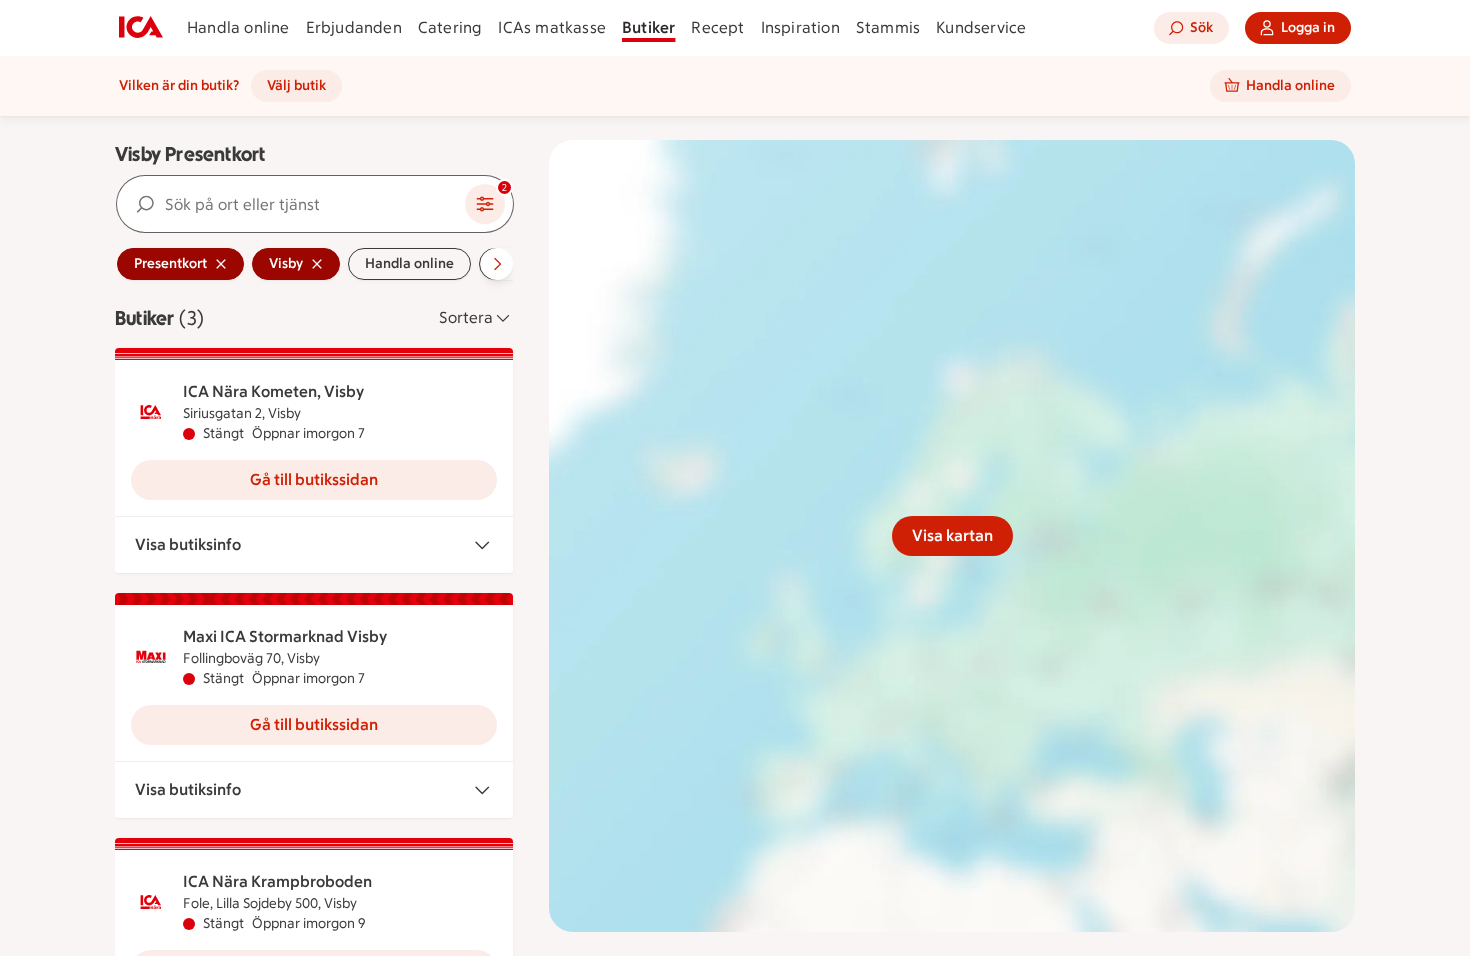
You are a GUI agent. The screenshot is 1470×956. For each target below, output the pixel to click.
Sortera (466, 317)
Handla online (238, 27)
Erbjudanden (354, 27)
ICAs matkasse (552, 27)
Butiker (648, 27)
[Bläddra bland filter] (497, 264)
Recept (717, 27)
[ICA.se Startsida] (141, 28)
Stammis (888, 27)
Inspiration (800, 27)
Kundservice (981, 27)
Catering (450, 27)
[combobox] (291, 204)
